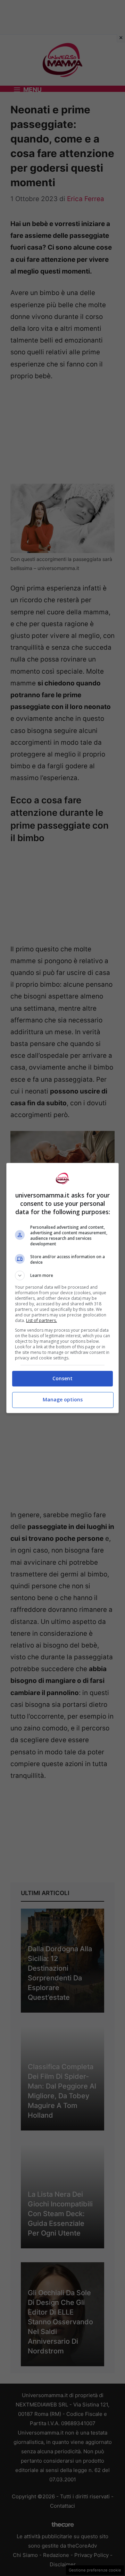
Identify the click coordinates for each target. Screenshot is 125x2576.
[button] (62, 1276)
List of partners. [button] (41, 1320)
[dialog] (62, 1288)
